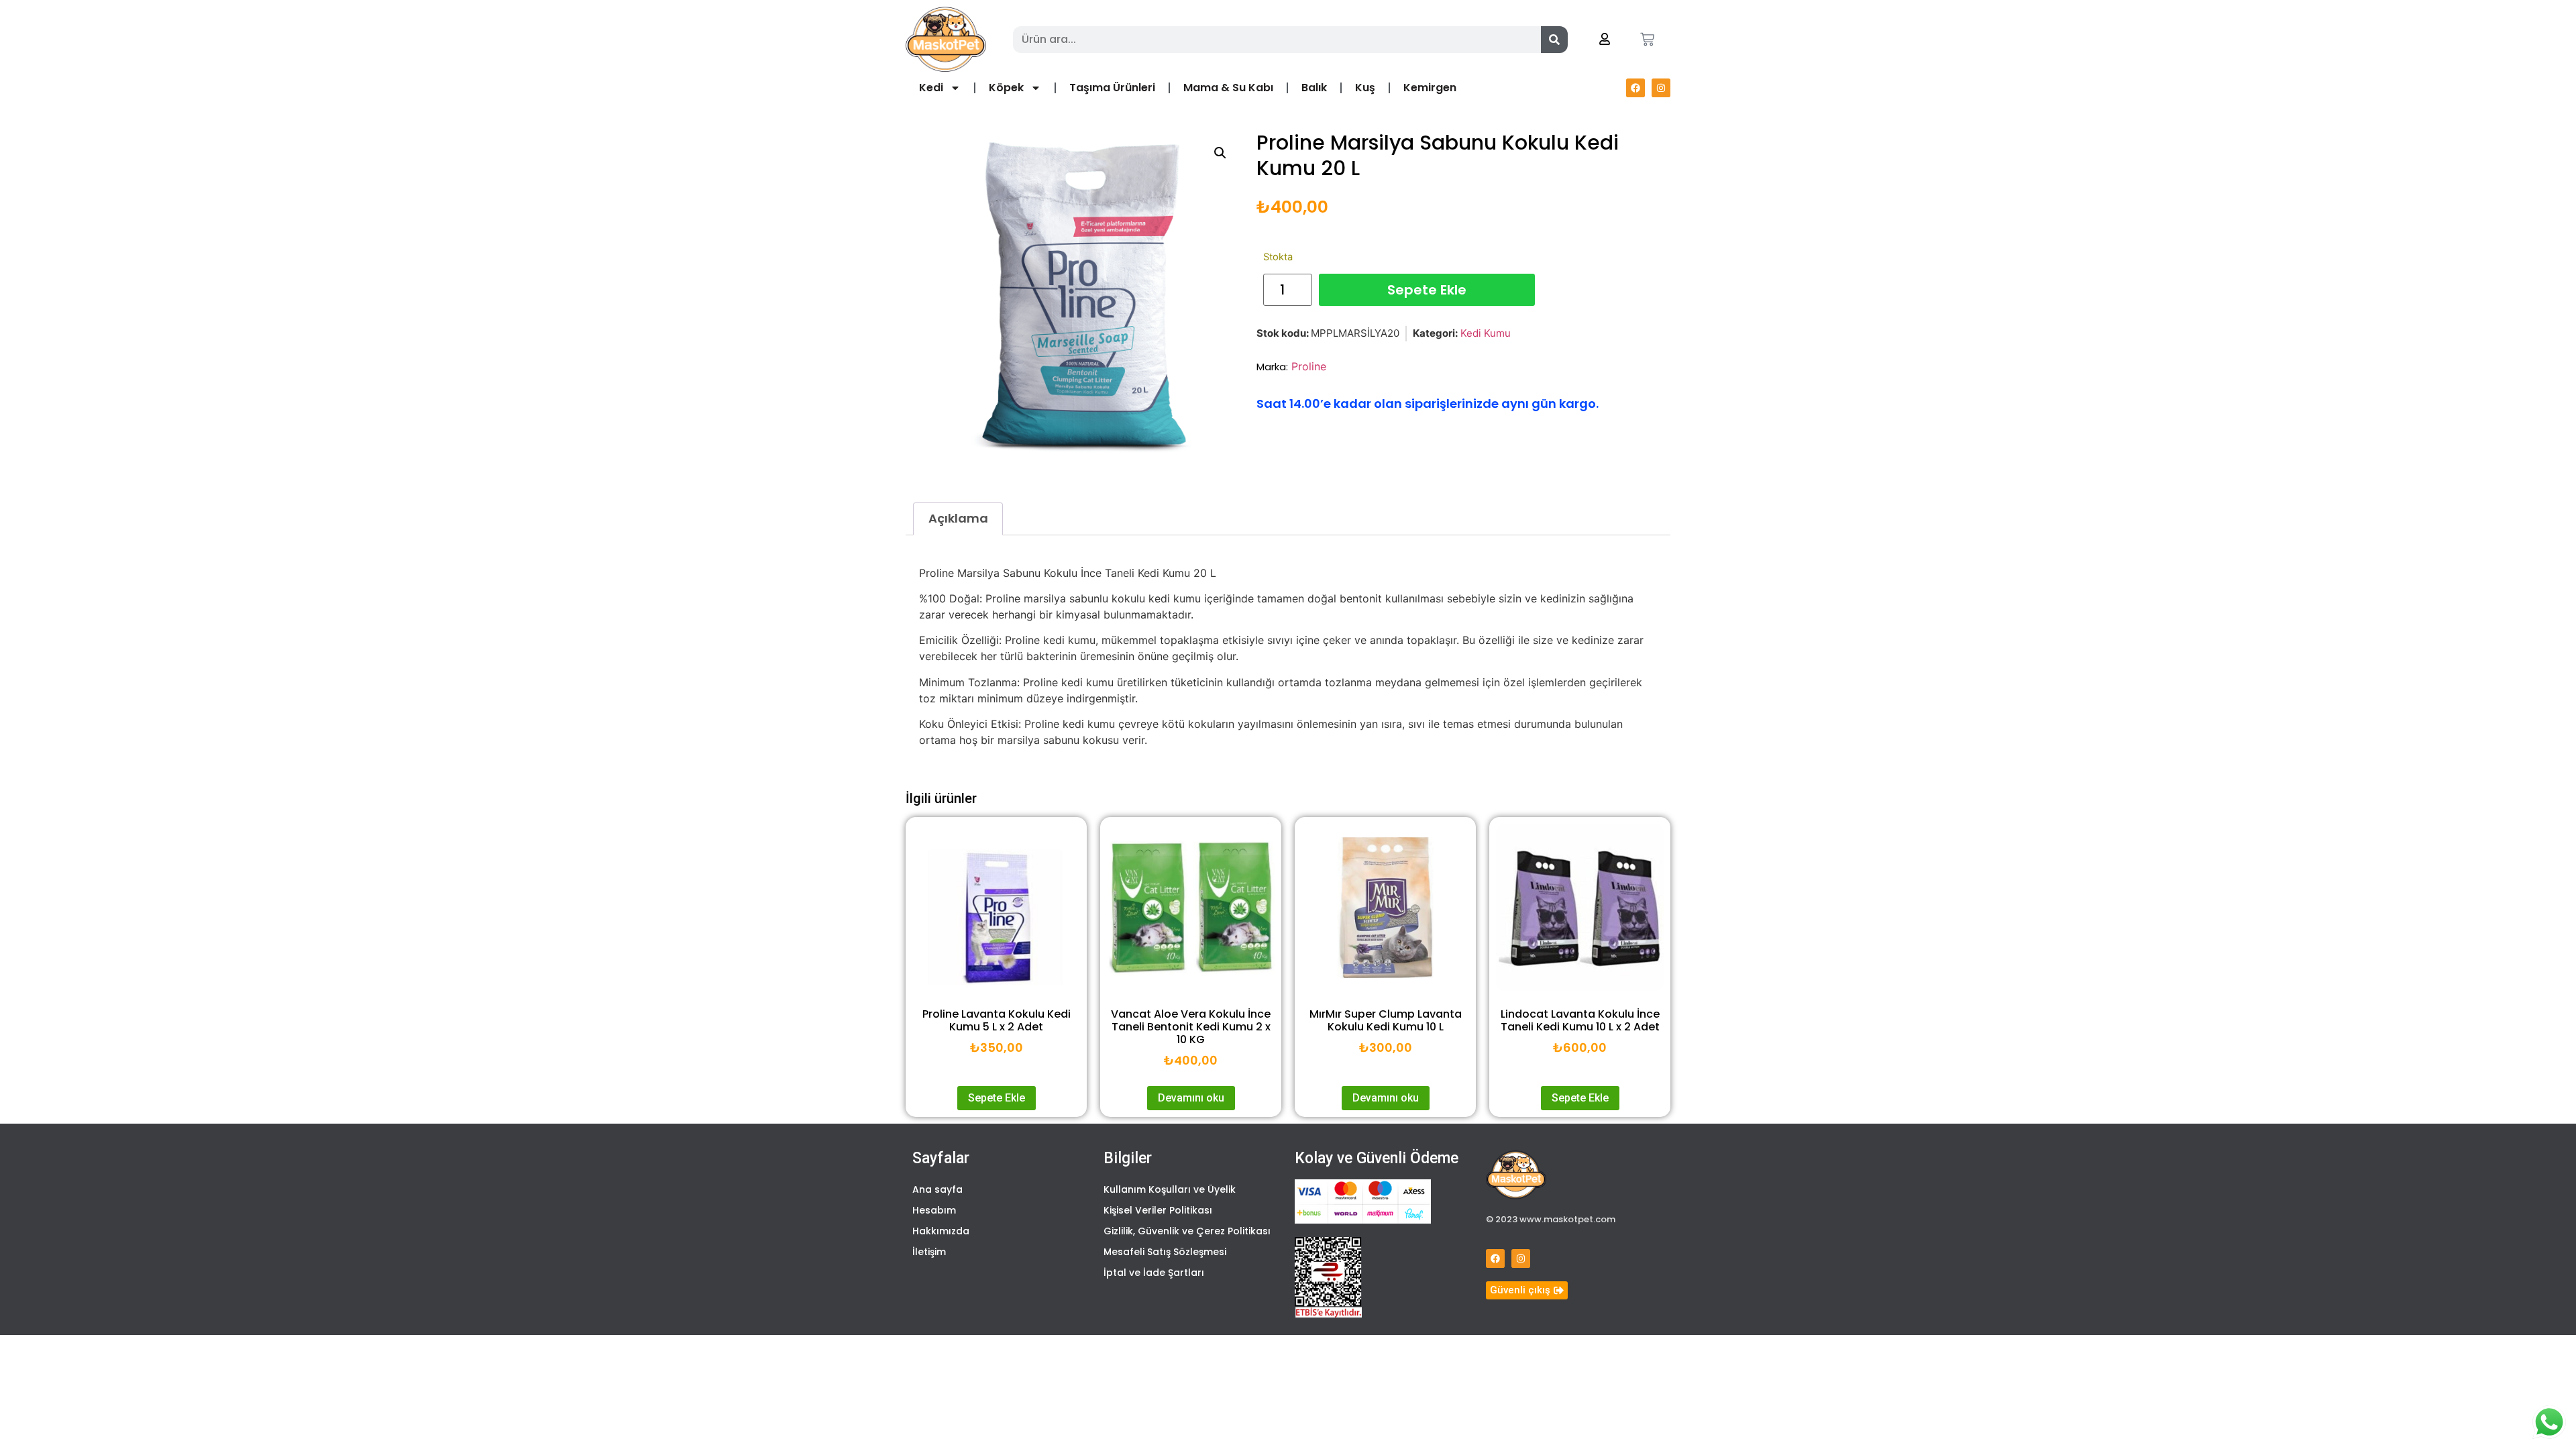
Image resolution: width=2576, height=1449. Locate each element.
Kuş (1365, 88)
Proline (1309, 366)
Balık (1314, 88)
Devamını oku (1191, 1098)
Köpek (1006, 88)
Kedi (931, 88)
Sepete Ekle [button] (997, 1098)
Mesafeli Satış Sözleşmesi (1165, 1252)
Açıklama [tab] (958, 518)
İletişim (929, 1252)
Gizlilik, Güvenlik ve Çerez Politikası (1187, 1231)
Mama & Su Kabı (1228, 88)
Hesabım (934, 1210)
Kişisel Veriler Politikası (1158, 1210)
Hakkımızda (941, 1231)
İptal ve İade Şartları (1154, 1273)
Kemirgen (1430, 88)
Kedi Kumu (1486, 333)
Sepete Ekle (1427, 290)
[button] (1220, 153)
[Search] (1554, 40)
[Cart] (1647, 39)
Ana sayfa (937, 1189)
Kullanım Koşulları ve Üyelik (1170, 1189)
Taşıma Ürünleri (1112, 88)
